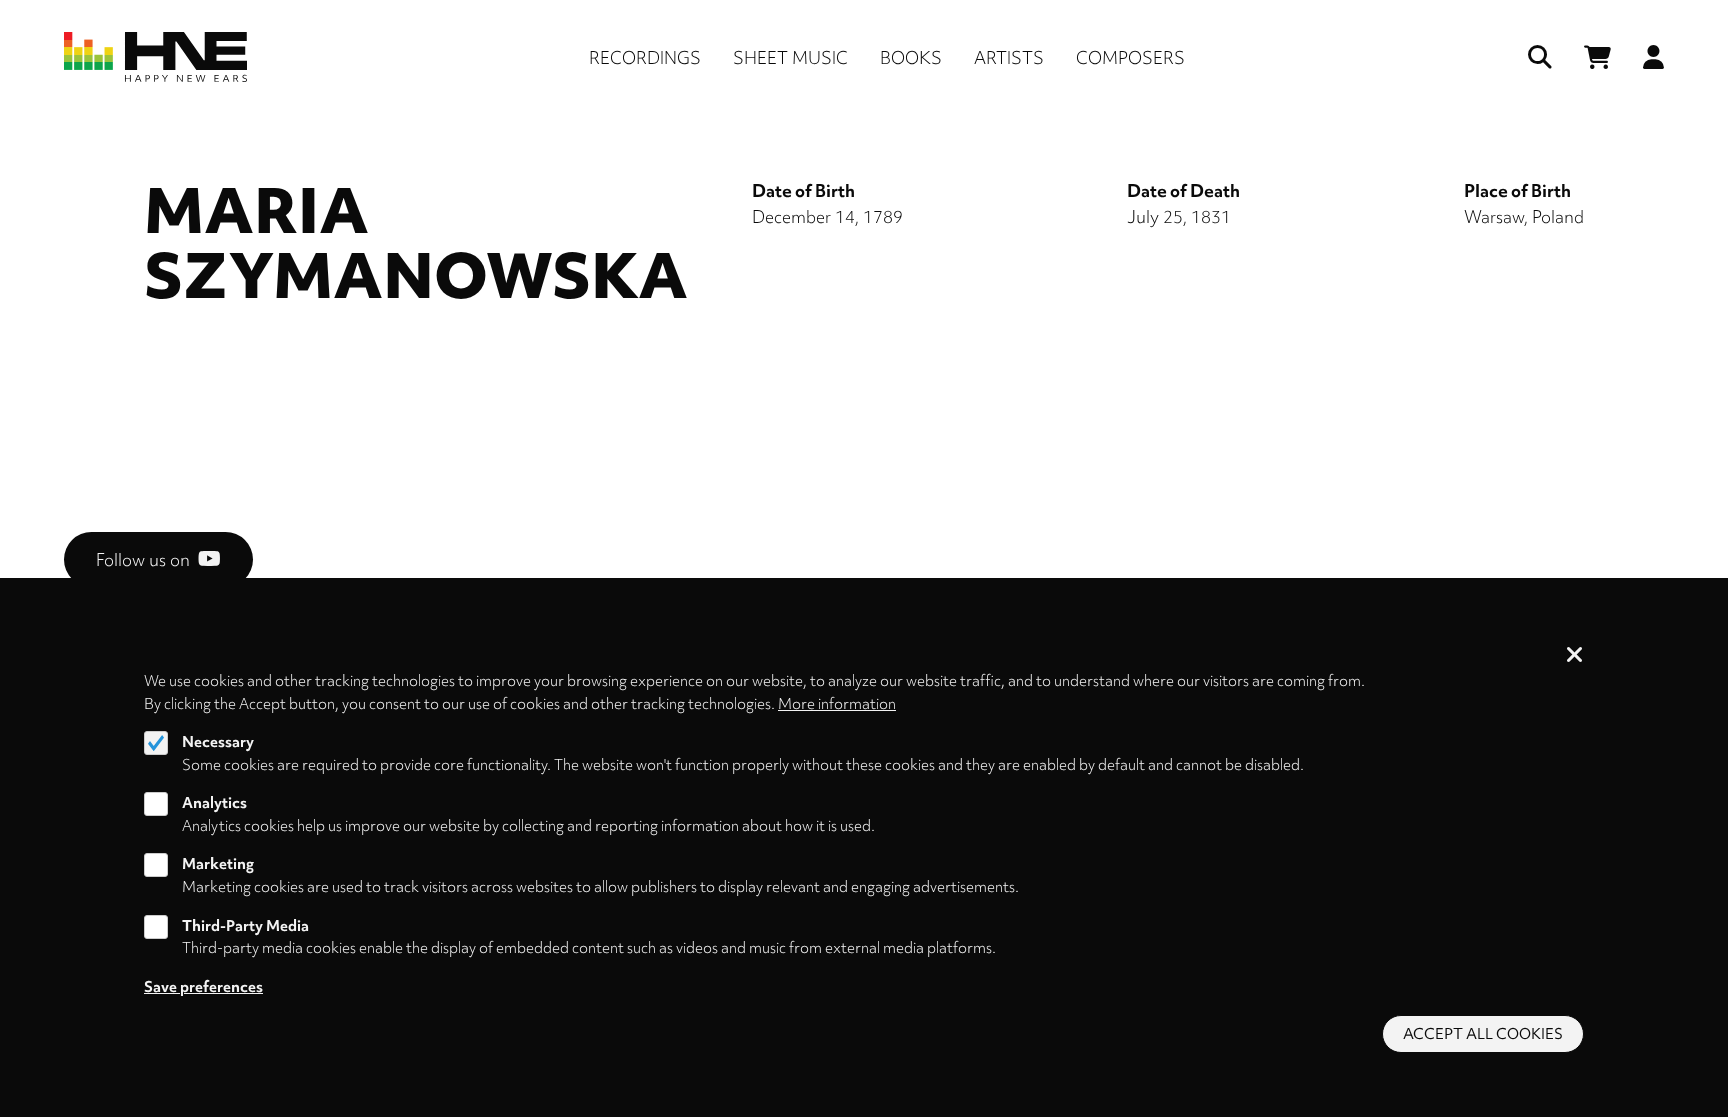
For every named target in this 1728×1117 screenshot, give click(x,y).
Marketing (218, 865)
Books (911, 57)
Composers (1130, 57)
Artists (1009, 57)
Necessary (218, 742)
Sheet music (790, 57)
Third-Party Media (245, 926)
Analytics (214, 803)
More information (837, 703)
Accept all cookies (1483, 1034)
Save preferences (203, 987)
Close (1575, 656)
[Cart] (1597, 57)
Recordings (645, 57)
